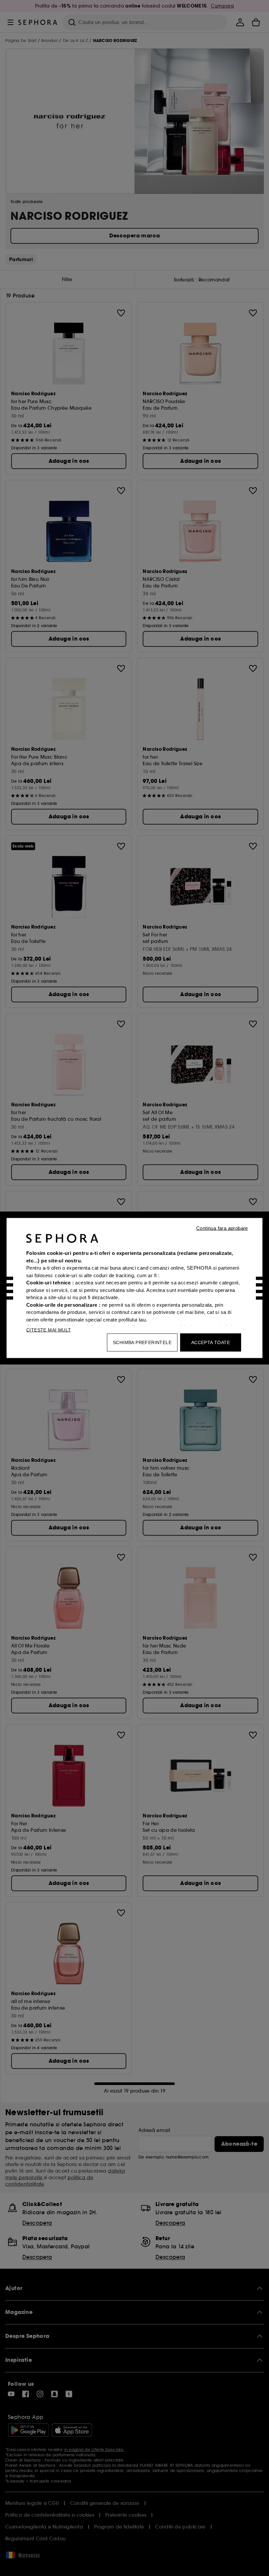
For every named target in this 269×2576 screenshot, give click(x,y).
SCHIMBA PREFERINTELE (142, 1342)
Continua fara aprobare (222, 1228)
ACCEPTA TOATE (211, 1342)
